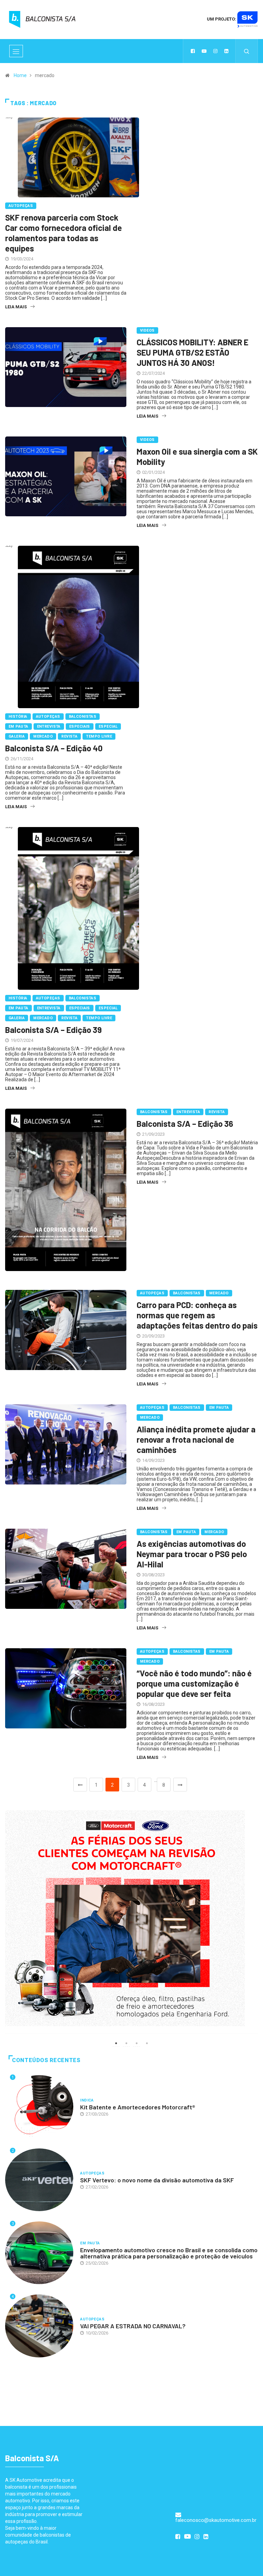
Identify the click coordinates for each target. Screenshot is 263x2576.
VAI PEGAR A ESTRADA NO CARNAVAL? (133, 2326)
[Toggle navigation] (16, 51)
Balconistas (83, 717)
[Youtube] (204, 51)
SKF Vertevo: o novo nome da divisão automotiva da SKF (157, 2180)
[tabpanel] (131, 1918)
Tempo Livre (99, 736)
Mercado (43, 736)
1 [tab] (116, 2043)
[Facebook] (193, 51)
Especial (108, 726)
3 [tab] (137, 2043)
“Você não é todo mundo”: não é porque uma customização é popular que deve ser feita (194, 1683)
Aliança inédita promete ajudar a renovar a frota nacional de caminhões (196, 1439)
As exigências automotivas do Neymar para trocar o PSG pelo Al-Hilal (192, 1554)
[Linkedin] (226, 51)
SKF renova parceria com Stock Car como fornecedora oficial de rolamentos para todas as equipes (64, 233)
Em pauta (18, 726)
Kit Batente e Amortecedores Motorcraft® (138, 2107)
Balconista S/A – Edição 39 (53, 1030)
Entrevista (49, 726)
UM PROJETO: (222, 19)
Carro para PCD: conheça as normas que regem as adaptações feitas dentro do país (197, 1315)
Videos (147, 330)
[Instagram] (215, 51)
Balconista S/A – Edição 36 (185, 1124)
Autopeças (21, 206)
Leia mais (16, 307)
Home (20, 75)
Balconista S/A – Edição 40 (54, 748)
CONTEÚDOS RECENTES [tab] (46, 2060)
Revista (69, 736)
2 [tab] (126, 2043)
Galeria (17, 736)
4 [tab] (147, 2043)
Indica (87, 2100)
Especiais (80, 726)
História (18, 717)
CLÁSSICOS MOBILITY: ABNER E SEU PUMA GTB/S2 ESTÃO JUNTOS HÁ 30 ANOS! (192, 352)
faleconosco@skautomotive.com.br (216, 2520)
